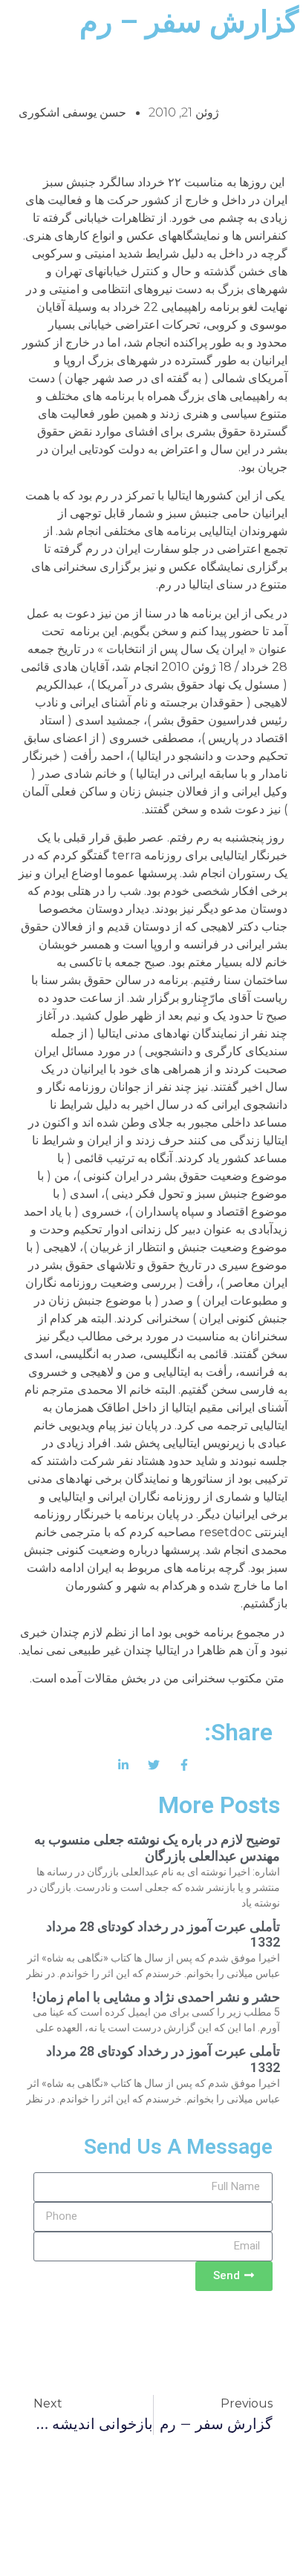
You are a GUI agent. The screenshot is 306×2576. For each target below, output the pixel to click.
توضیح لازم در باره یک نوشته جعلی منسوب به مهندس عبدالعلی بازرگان (157, 1848)
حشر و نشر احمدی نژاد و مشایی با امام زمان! (156, 1997)
